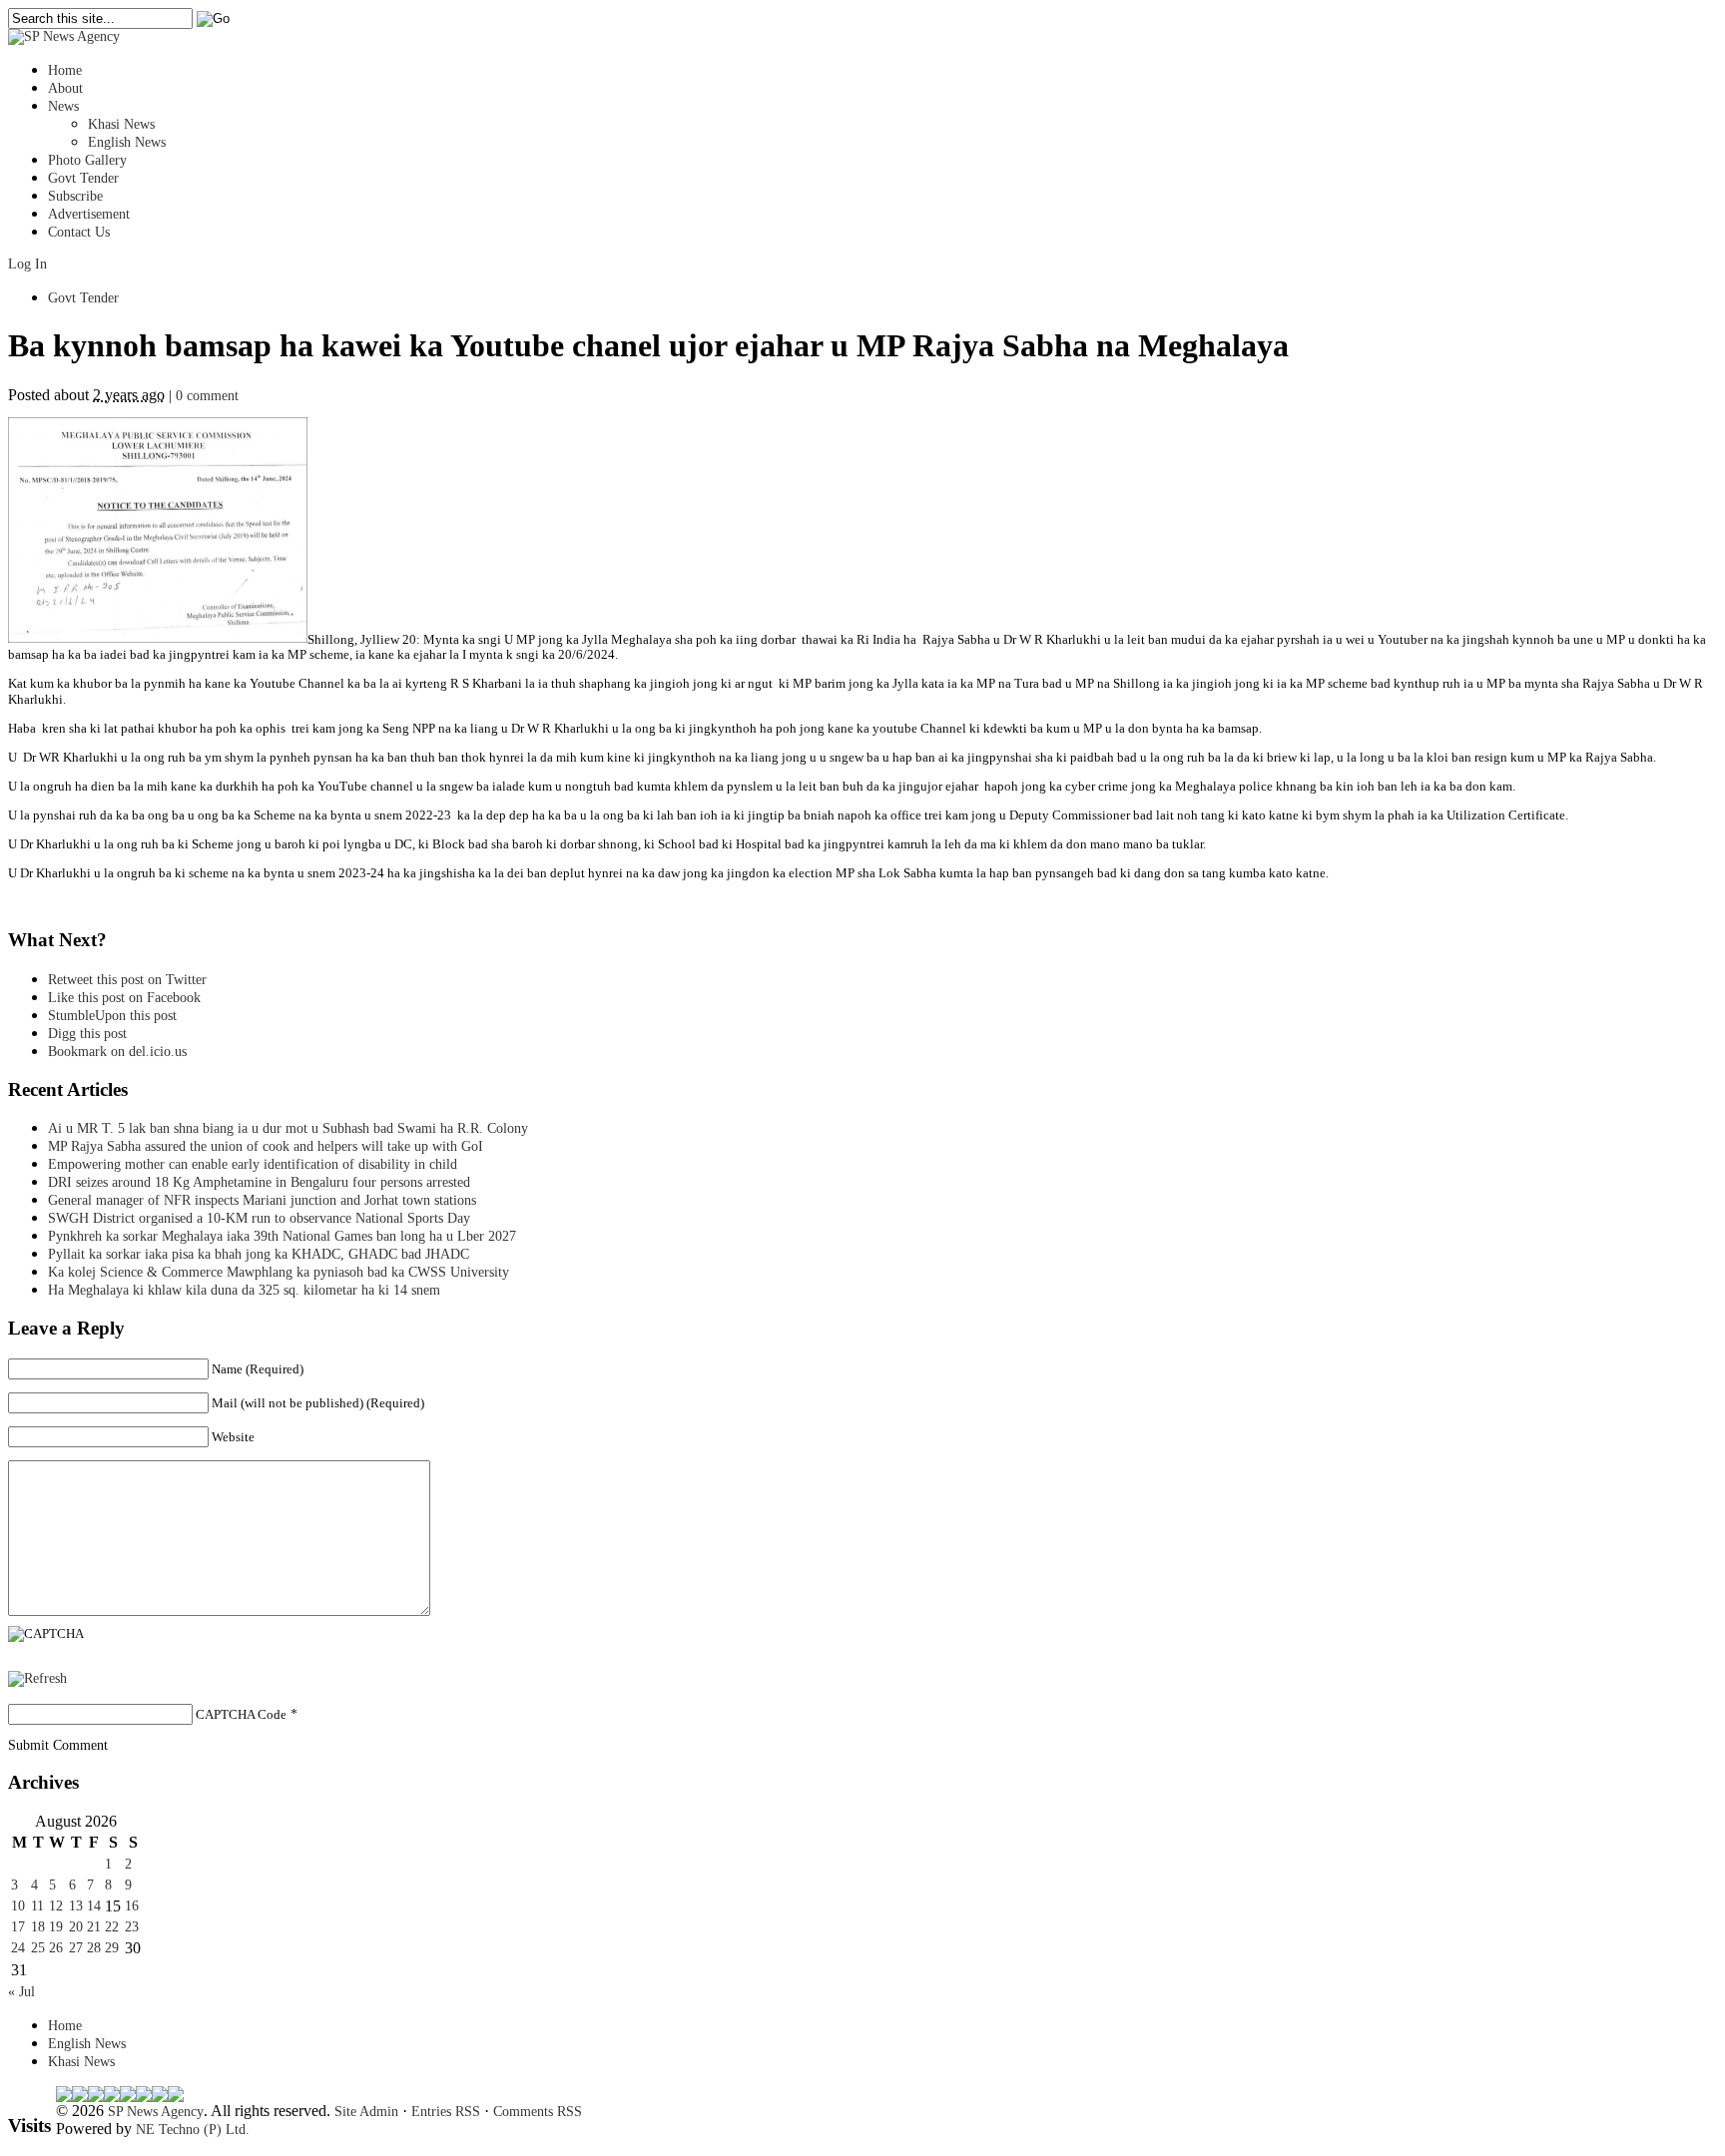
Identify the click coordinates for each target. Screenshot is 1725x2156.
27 (76, 1948)
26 (56, 1948)
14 (94, 1906)
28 (94, 1948)
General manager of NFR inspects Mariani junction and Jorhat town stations (262, 1200)
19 (56, 1927)
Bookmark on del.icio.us (117, 1052)
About (65, 88)
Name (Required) (258, 1369)
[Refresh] (37, 1678)
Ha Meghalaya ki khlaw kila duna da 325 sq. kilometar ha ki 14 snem (244, 1290)
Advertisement (89, 214)
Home (65, 70)
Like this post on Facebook (124, 998)
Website (233, 1437)
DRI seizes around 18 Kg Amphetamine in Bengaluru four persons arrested (259, 1182)
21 (94, 1927)
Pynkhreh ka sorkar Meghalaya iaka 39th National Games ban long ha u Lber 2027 (282, 1236)
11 (37, 1906)
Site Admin (366, 2112)
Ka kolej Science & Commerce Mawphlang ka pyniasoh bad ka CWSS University (279, 1272)
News (63, 106)
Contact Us (79, 232)
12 (56, 1906)
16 (132, 1906)
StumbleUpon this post (112, 1016)
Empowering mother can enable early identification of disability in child (253, 1164)
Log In (27, 264)
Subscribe (75, 196)
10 (18, 1906)
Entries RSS (446, 2112)
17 (18, 1927)
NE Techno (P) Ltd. (193, 2130)
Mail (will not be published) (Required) (318, 1403)
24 (18, 1948)
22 (112, 1927)
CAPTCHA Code (241, 1714)
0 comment (207, 396)
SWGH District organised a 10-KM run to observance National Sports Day (259, 1218)
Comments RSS (538, 2112)
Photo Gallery (87, 160)
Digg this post (87, 1034)
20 (76, 1927)
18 (38, 1927)
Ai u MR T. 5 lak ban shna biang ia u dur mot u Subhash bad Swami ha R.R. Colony (288, 1128)
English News (127, 142)
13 (76, 1906)
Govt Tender (83, 178)
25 (38, 1948)
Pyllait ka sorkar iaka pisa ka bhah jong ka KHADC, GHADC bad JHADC (259, 1254)
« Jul (21, 1992)
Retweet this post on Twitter (127, 980)
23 (132, 1927)
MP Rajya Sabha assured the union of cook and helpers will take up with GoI (266, 1146)
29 (112, 1948)
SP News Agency (156, 2112)
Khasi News (121, 124)
